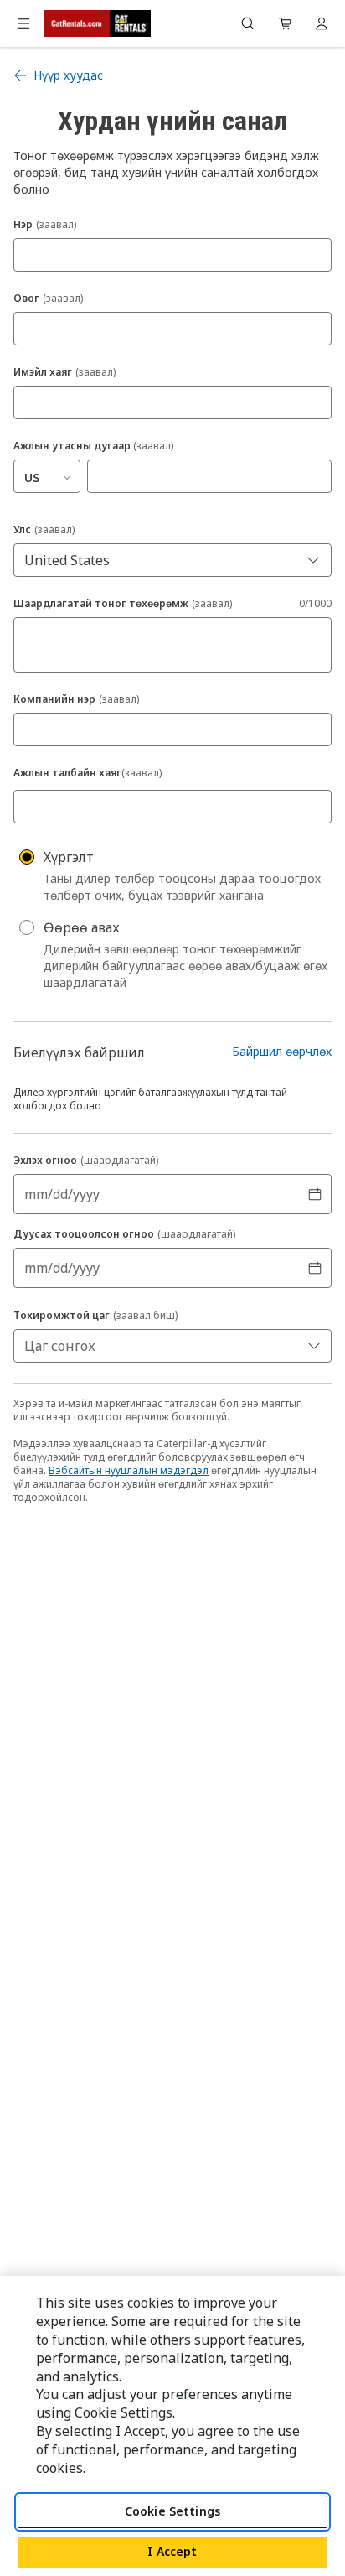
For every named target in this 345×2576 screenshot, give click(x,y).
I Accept (172, 2551)
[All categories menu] (23, 23)
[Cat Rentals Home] (97, 23)
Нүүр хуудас (68, 75)
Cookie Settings (172, 2511)
